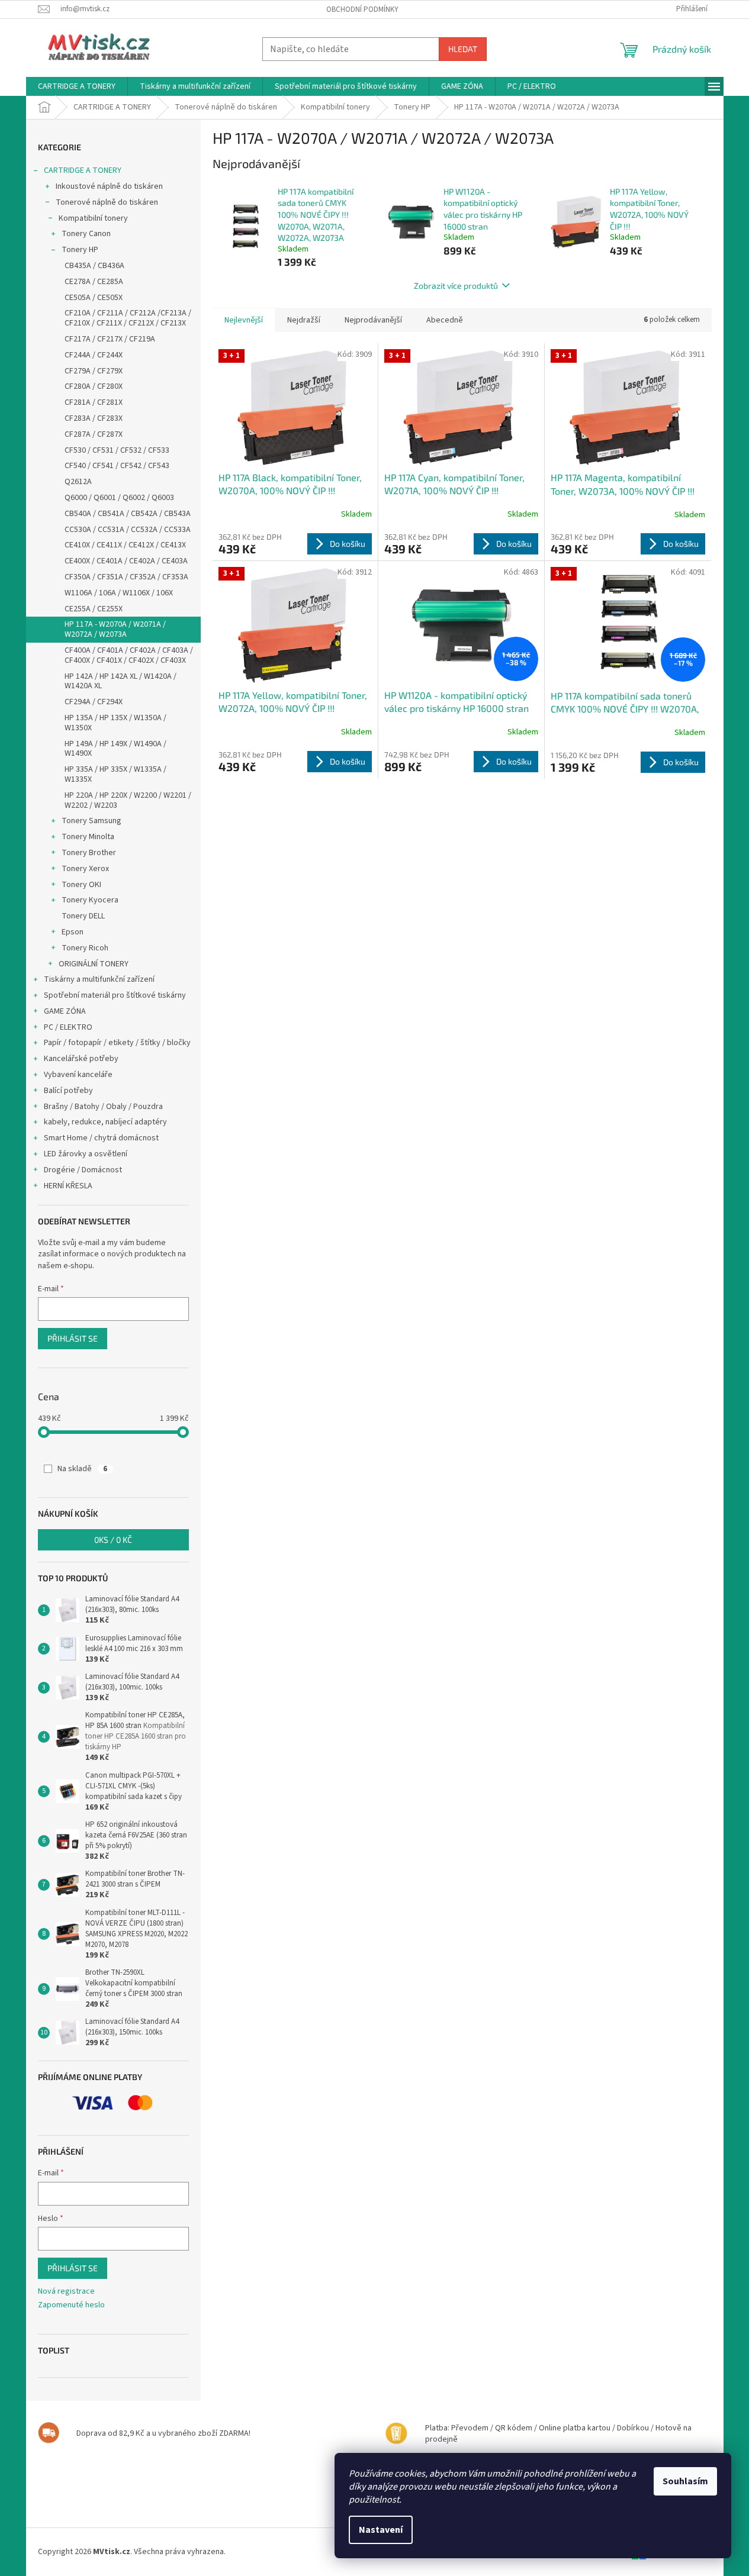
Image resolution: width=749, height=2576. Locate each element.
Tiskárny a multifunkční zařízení (99, 979)
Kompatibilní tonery (93, 218)
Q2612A (78, 482)
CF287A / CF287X (94, 434)
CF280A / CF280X (94, 386)
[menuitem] (77, 86)
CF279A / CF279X (94, 371)
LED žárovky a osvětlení (86, 1154)
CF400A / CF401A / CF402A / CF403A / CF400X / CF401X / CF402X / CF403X (129, 655)
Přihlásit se (73, 1338)
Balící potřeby (68, 1091)
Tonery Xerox (85, 869)
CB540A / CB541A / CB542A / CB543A (128, 514)
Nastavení (381, 2530)
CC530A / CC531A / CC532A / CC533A (128, 530)
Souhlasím (685, 2481)
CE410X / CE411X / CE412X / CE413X (125, 545)
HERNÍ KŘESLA (68, 1186)
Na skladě (82, 1469)
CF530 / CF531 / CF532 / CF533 (117, 450)
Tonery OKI (81, 885)
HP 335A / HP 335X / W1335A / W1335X (115, 774)
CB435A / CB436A (94, 266)
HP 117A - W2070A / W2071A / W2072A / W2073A (115, 629)
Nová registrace (66, 2292)
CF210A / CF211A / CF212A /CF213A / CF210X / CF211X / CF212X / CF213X (128, 318)
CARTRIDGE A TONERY (83, 170)
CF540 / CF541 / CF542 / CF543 (117, 466)
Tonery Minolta (88, 837)
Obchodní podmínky (362, 9)
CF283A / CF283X (94, 418)
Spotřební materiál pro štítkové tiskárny (115, 995)
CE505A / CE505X (94, 298)
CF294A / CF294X (94, 702)
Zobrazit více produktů (456, 286)
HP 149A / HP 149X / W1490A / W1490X (115, 749)
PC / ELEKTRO (68, 1027)
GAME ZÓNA (65, 1011)
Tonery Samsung (91, 821)
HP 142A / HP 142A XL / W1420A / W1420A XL (120, 681)
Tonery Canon (86, 234)
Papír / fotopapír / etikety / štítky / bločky (117, 1043)
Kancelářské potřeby (81, 1059)
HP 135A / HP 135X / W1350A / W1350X (115, 723)
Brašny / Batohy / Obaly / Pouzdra (103, 1107)
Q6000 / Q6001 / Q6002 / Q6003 (119, 498)
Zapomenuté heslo (71, 2305)
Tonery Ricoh (85, 948)
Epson (73, 932)
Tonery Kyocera (90, 900)
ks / (113, 1540)
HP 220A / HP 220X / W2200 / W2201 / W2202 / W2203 (128, 800)
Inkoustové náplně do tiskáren (109, 186)
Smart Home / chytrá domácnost (101, 1138)
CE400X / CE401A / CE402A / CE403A (126, 561)
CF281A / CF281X (94, 402)
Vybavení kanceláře (78, 1075)
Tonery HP (80, 250)
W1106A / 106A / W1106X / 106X (119, 593)
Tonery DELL (83, 916)
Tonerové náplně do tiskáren (107, 202)
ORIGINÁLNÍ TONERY (94, 964)
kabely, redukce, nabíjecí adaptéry (105, 1122)
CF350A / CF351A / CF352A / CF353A (126, 577)
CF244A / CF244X (94, 355)
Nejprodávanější (373, 320)
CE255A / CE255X (94, 609)
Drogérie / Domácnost (83, 1170)
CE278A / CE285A (94, 282)
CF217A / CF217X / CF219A (110, 339)
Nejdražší (304, 320)
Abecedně (445, 320)
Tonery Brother (89, 853)
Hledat (463, 49)
